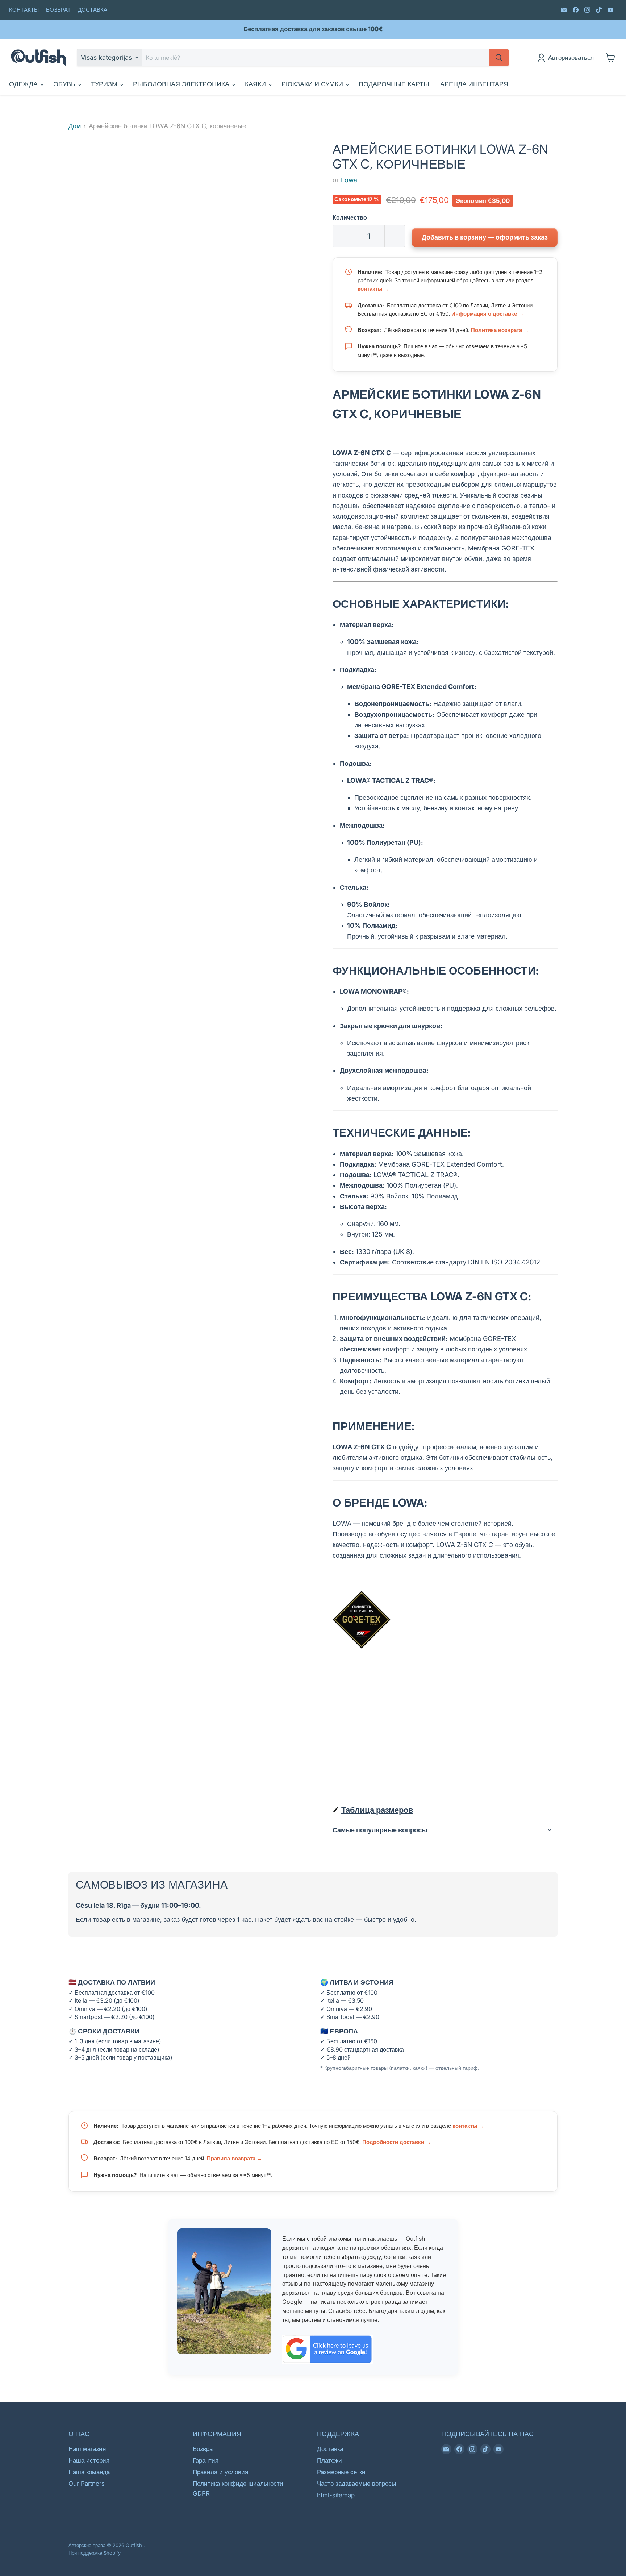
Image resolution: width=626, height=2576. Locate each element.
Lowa (349, 180)
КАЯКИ (256, 84)
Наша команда (89, 2472)
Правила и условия (220, 2472)
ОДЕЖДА (24, 84)
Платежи (329, 2460)
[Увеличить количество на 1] (395, 236)
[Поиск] (499, 58)
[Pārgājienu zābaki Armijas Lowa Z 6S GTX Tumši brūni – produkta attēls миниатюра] (82, 163)
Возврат (204, 2449)
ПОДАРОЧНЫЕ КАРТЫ (394, 84)
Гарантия (206, 2460)
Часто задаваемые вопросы (356, 2484)
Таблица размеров (377, 1810)
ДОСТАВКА (93, 10)
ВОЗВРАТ (58, 10)
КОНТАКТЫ (24, 10)
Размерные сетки (341, 2472)
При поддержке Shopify (95, 2553)
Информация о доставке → (488, 314)
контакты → (373, 289)
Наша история (89, 2460)
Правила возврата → (235, 2158)
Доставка (330, 2449)
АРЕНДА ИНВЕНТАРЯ (474, 84)
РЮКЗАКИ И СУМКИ (313, 84)
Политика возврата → (500, 330)
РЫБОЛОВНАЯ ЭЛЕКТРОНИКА (182, 84)
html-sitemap (336, 2495)
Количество (350, 218)
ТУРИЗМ (105, 84)
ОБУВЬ (65, 84)
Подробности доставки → (397, 2142)
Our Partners (87, 2484)
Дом (75, 126)
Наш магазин (87, 2449)
